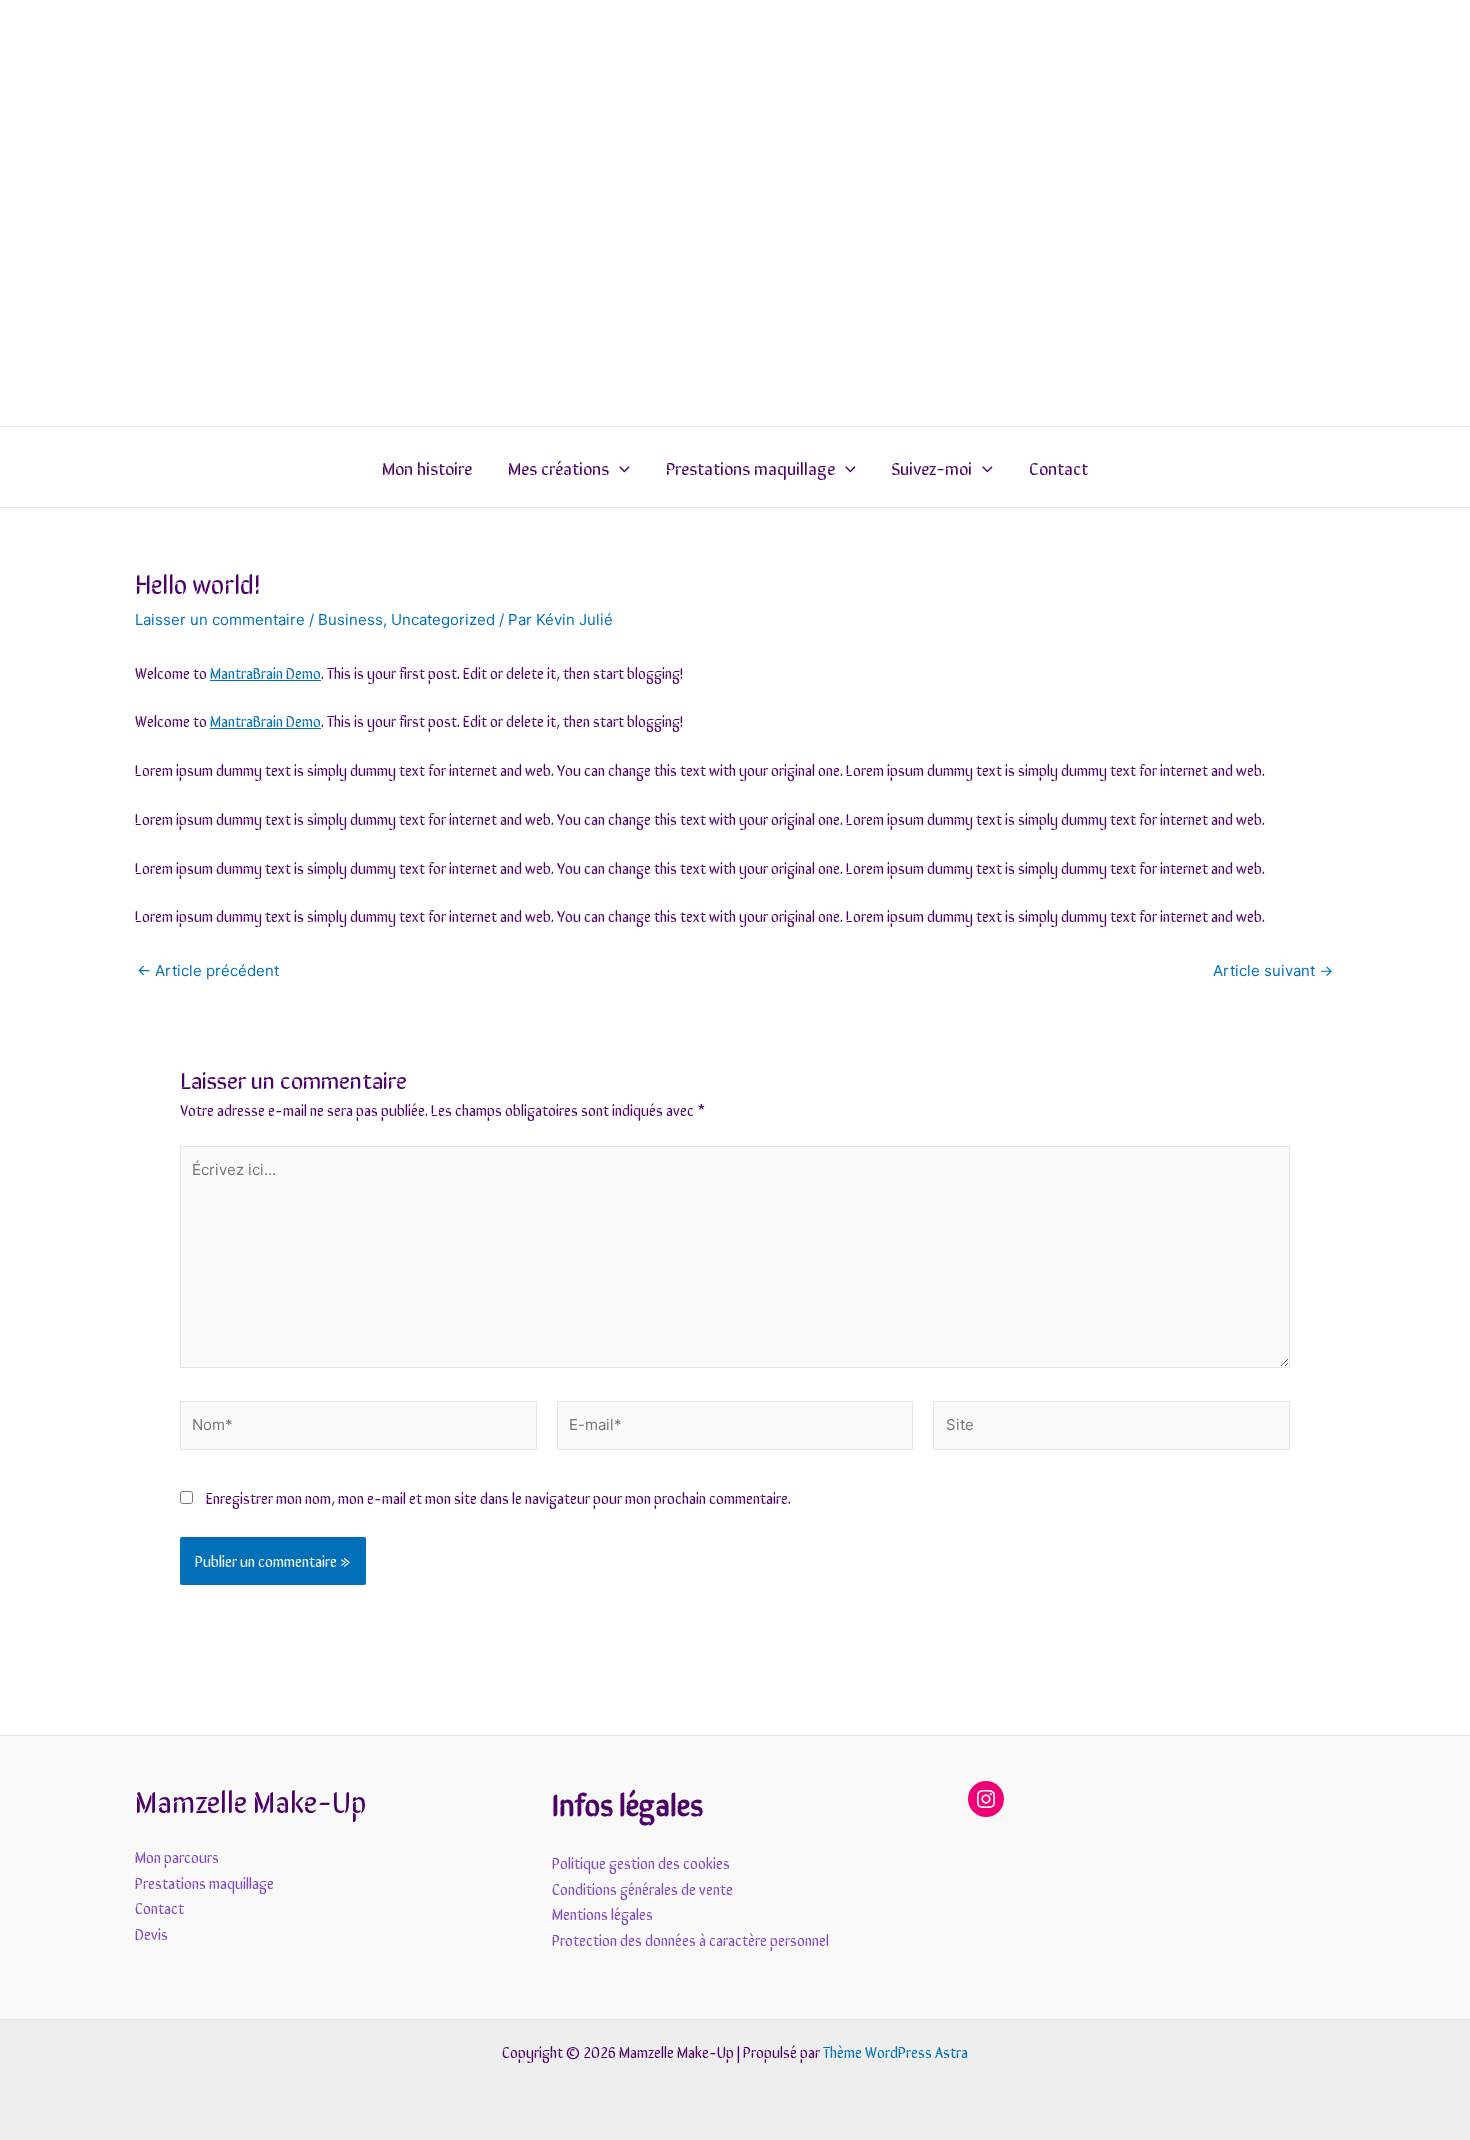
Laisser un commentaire (220, 619)
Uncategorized (443, 619)
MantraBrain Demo (265, 672)
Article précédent (208, 970)
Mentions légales (602, 1913)
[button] (619, 467)
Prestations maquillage (750, 467)
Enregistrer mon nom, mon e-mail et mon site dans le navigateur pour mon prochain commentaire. (498, 1497)
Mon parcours (177, 1856)
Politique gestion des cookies (641, 1862)
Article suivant (1273, 970)
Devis (151, 1933)
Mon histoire (427, 467)
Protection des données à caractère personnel (690, 1939)
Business (350, 619)
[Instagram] (986, 1799)
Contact (1058, 467)
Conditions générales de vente (642, 1888)
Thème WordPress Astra (895, 2051)
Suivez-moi (932, 467)
